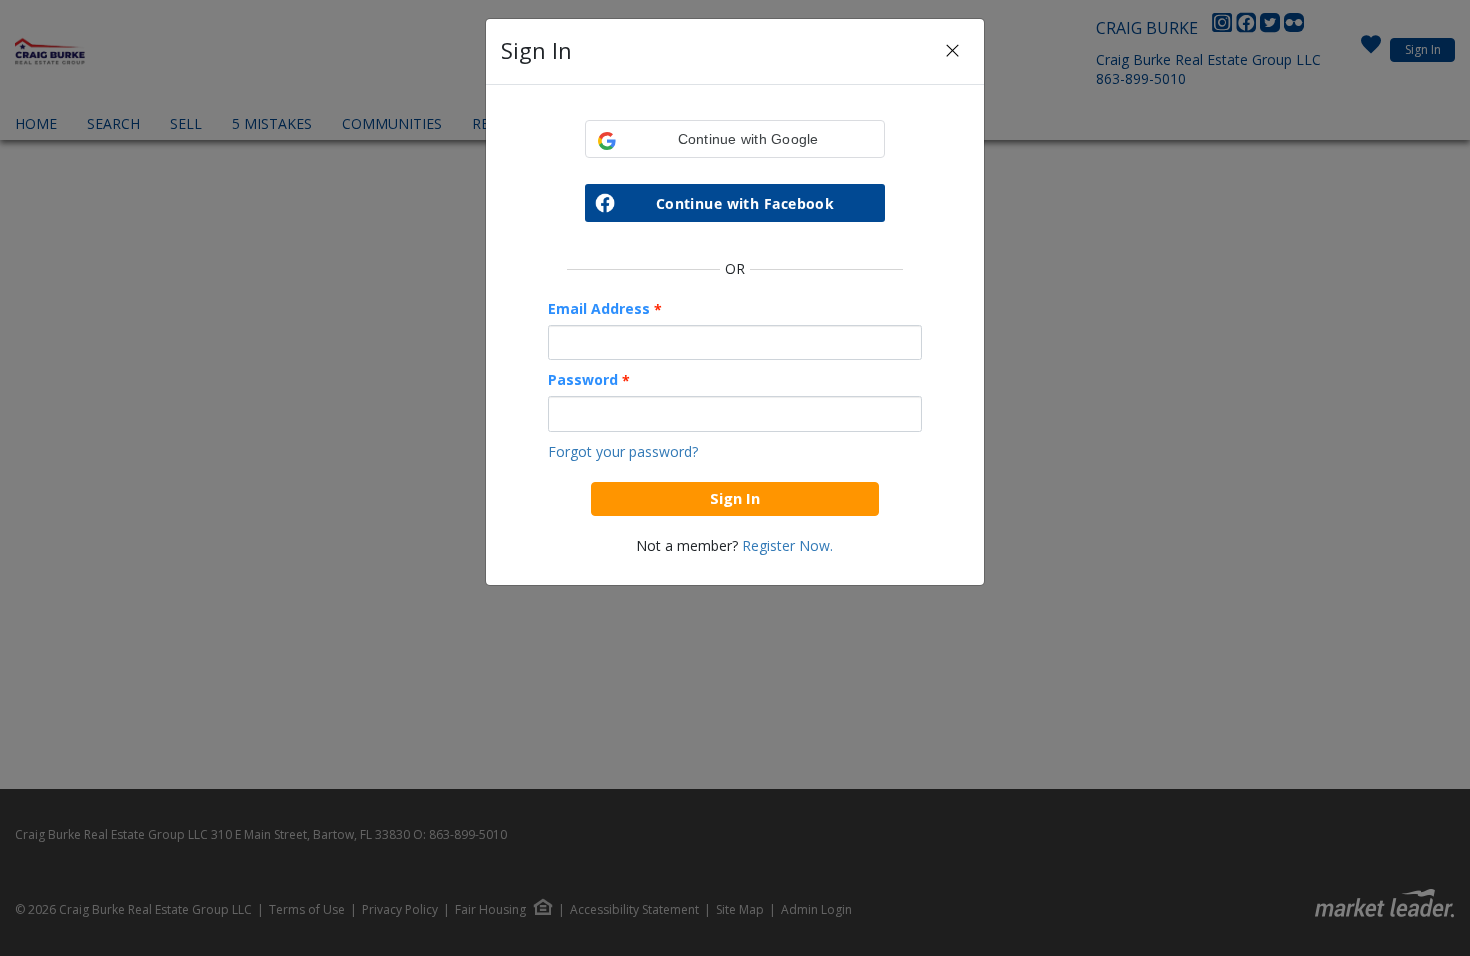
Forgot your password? (623, 451)
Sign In (735, 498)
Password (589, 380)
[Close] (952, 51)
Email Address (605, 309)
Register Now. (787, 545)
